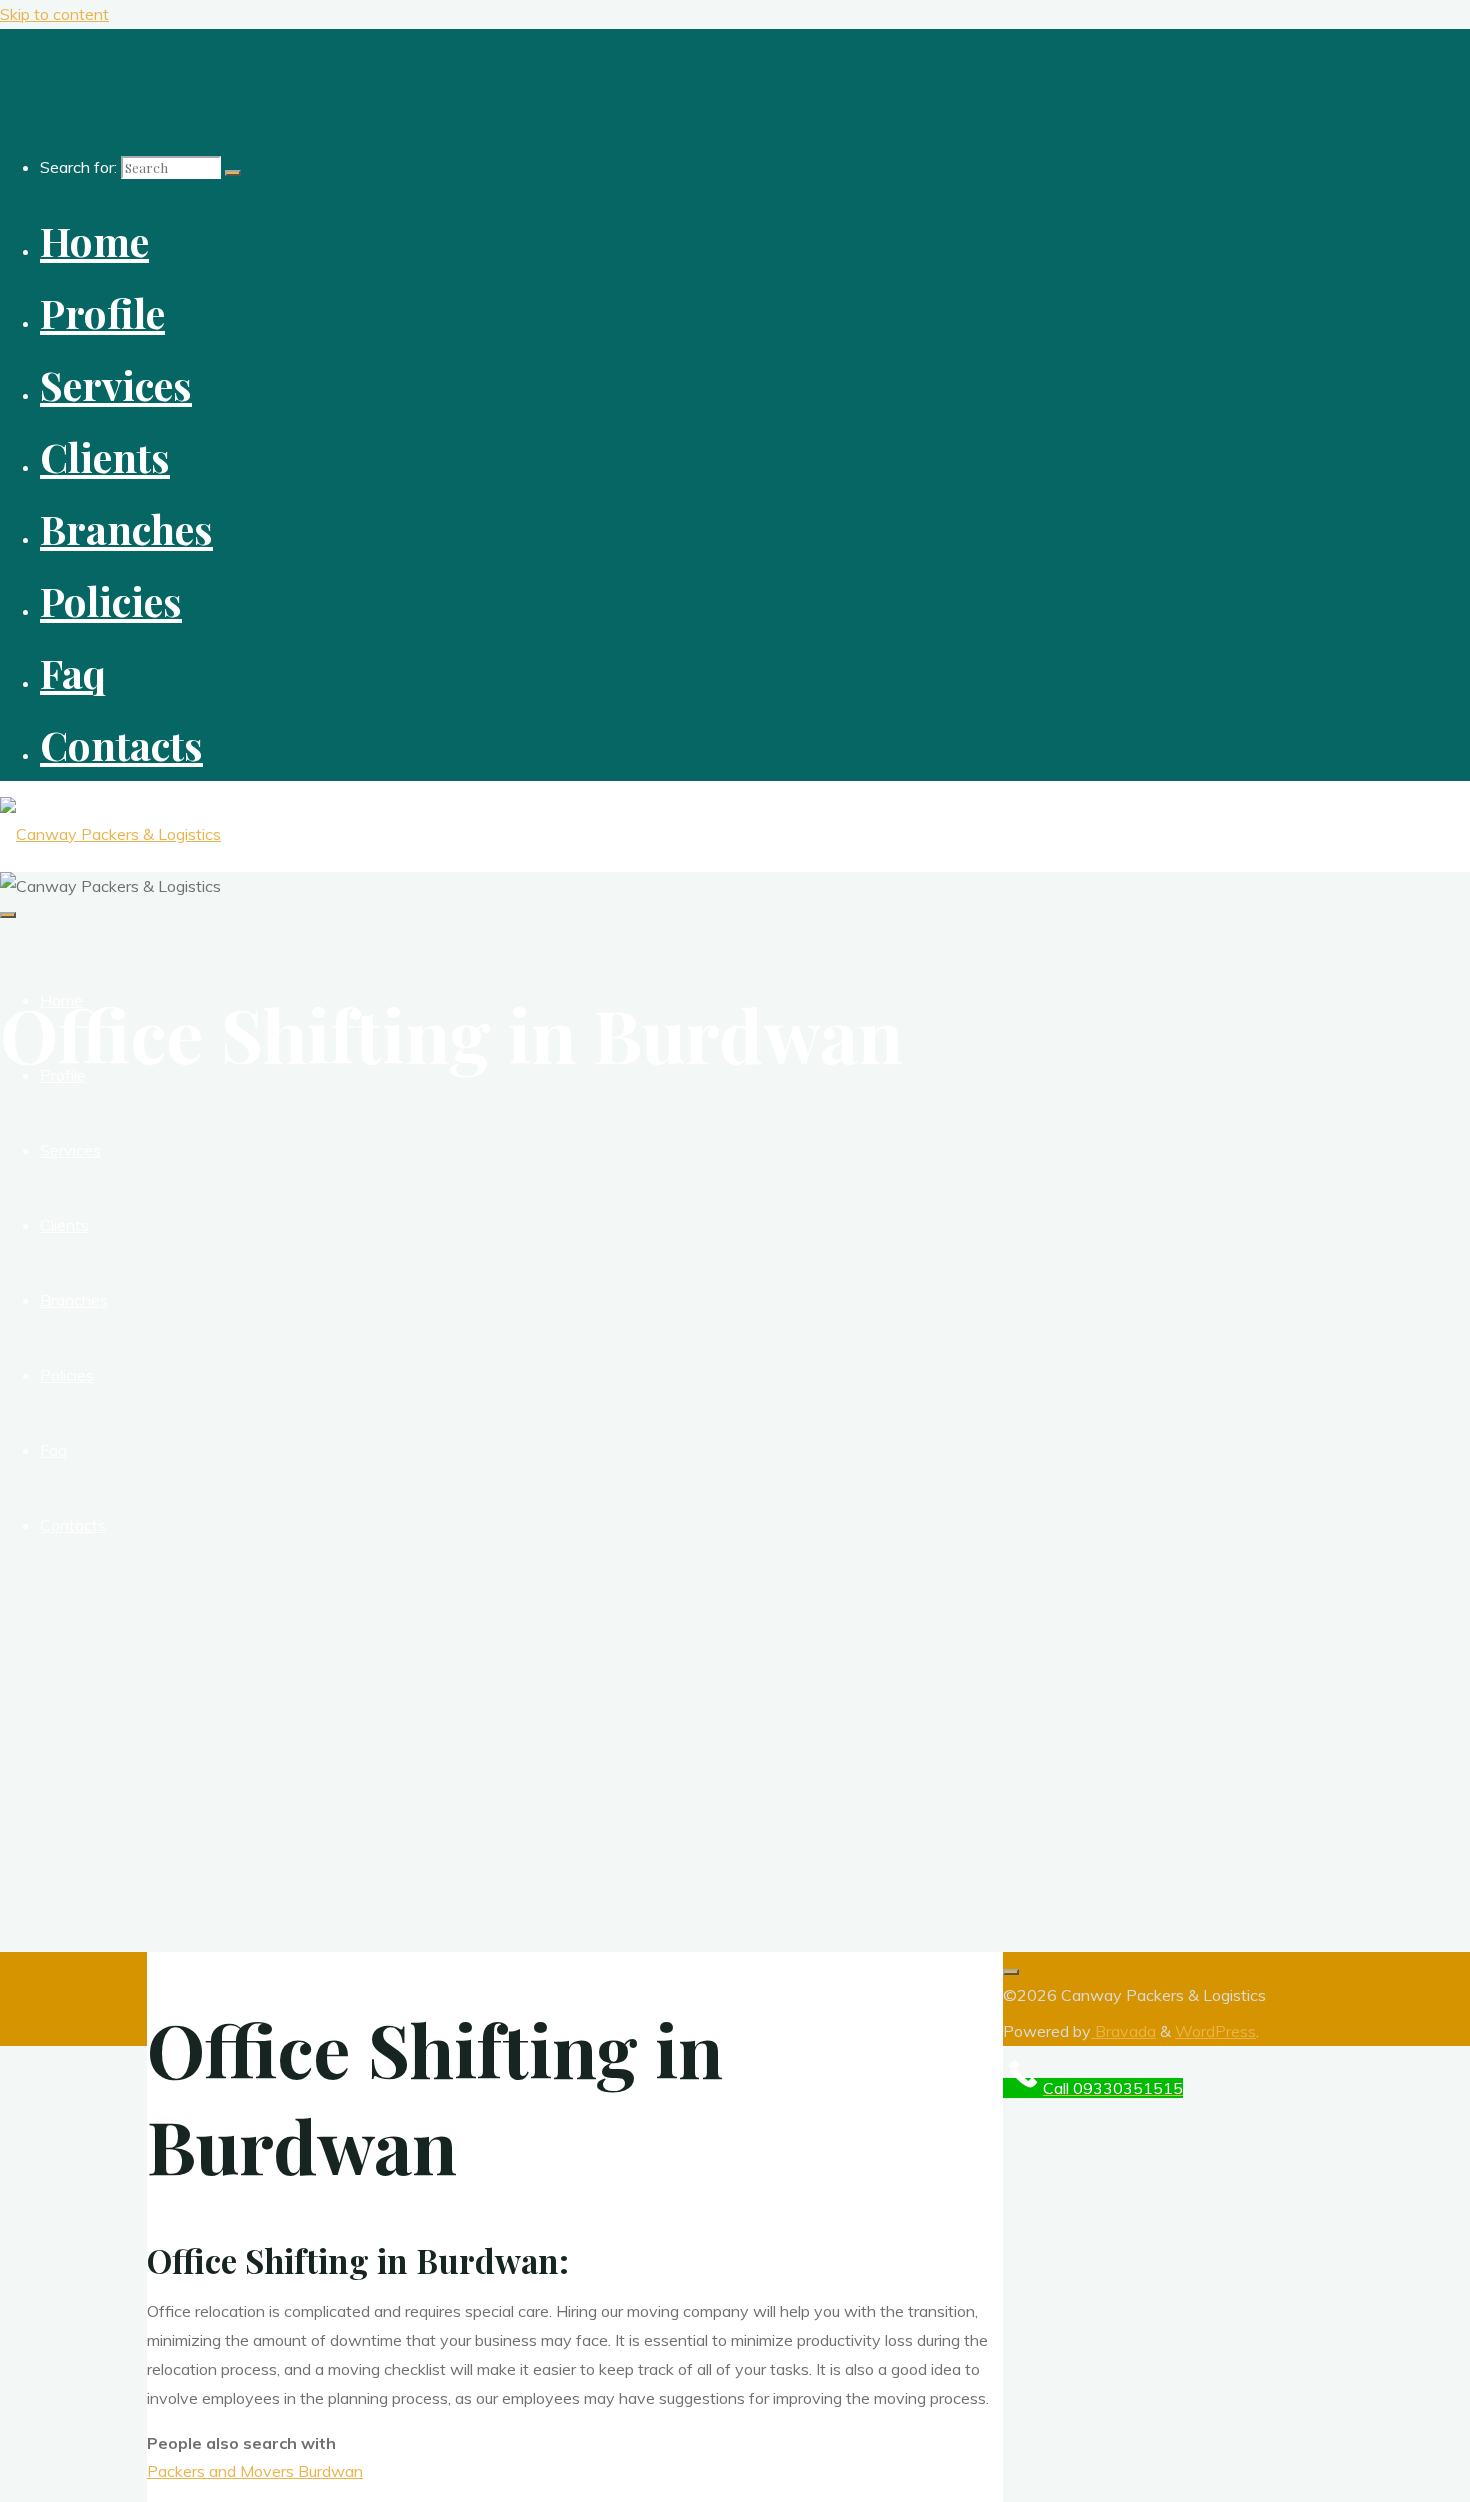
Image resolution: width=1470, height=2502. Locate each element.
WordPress (1215, 2031)
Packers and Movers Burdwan (255, 2471)
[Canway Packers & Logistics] (110, 834)
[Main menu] (8, 915)
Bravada (1123, 2031)
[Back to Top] (1011, 1972)
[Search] (233, 173)
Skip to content (54, 14)
